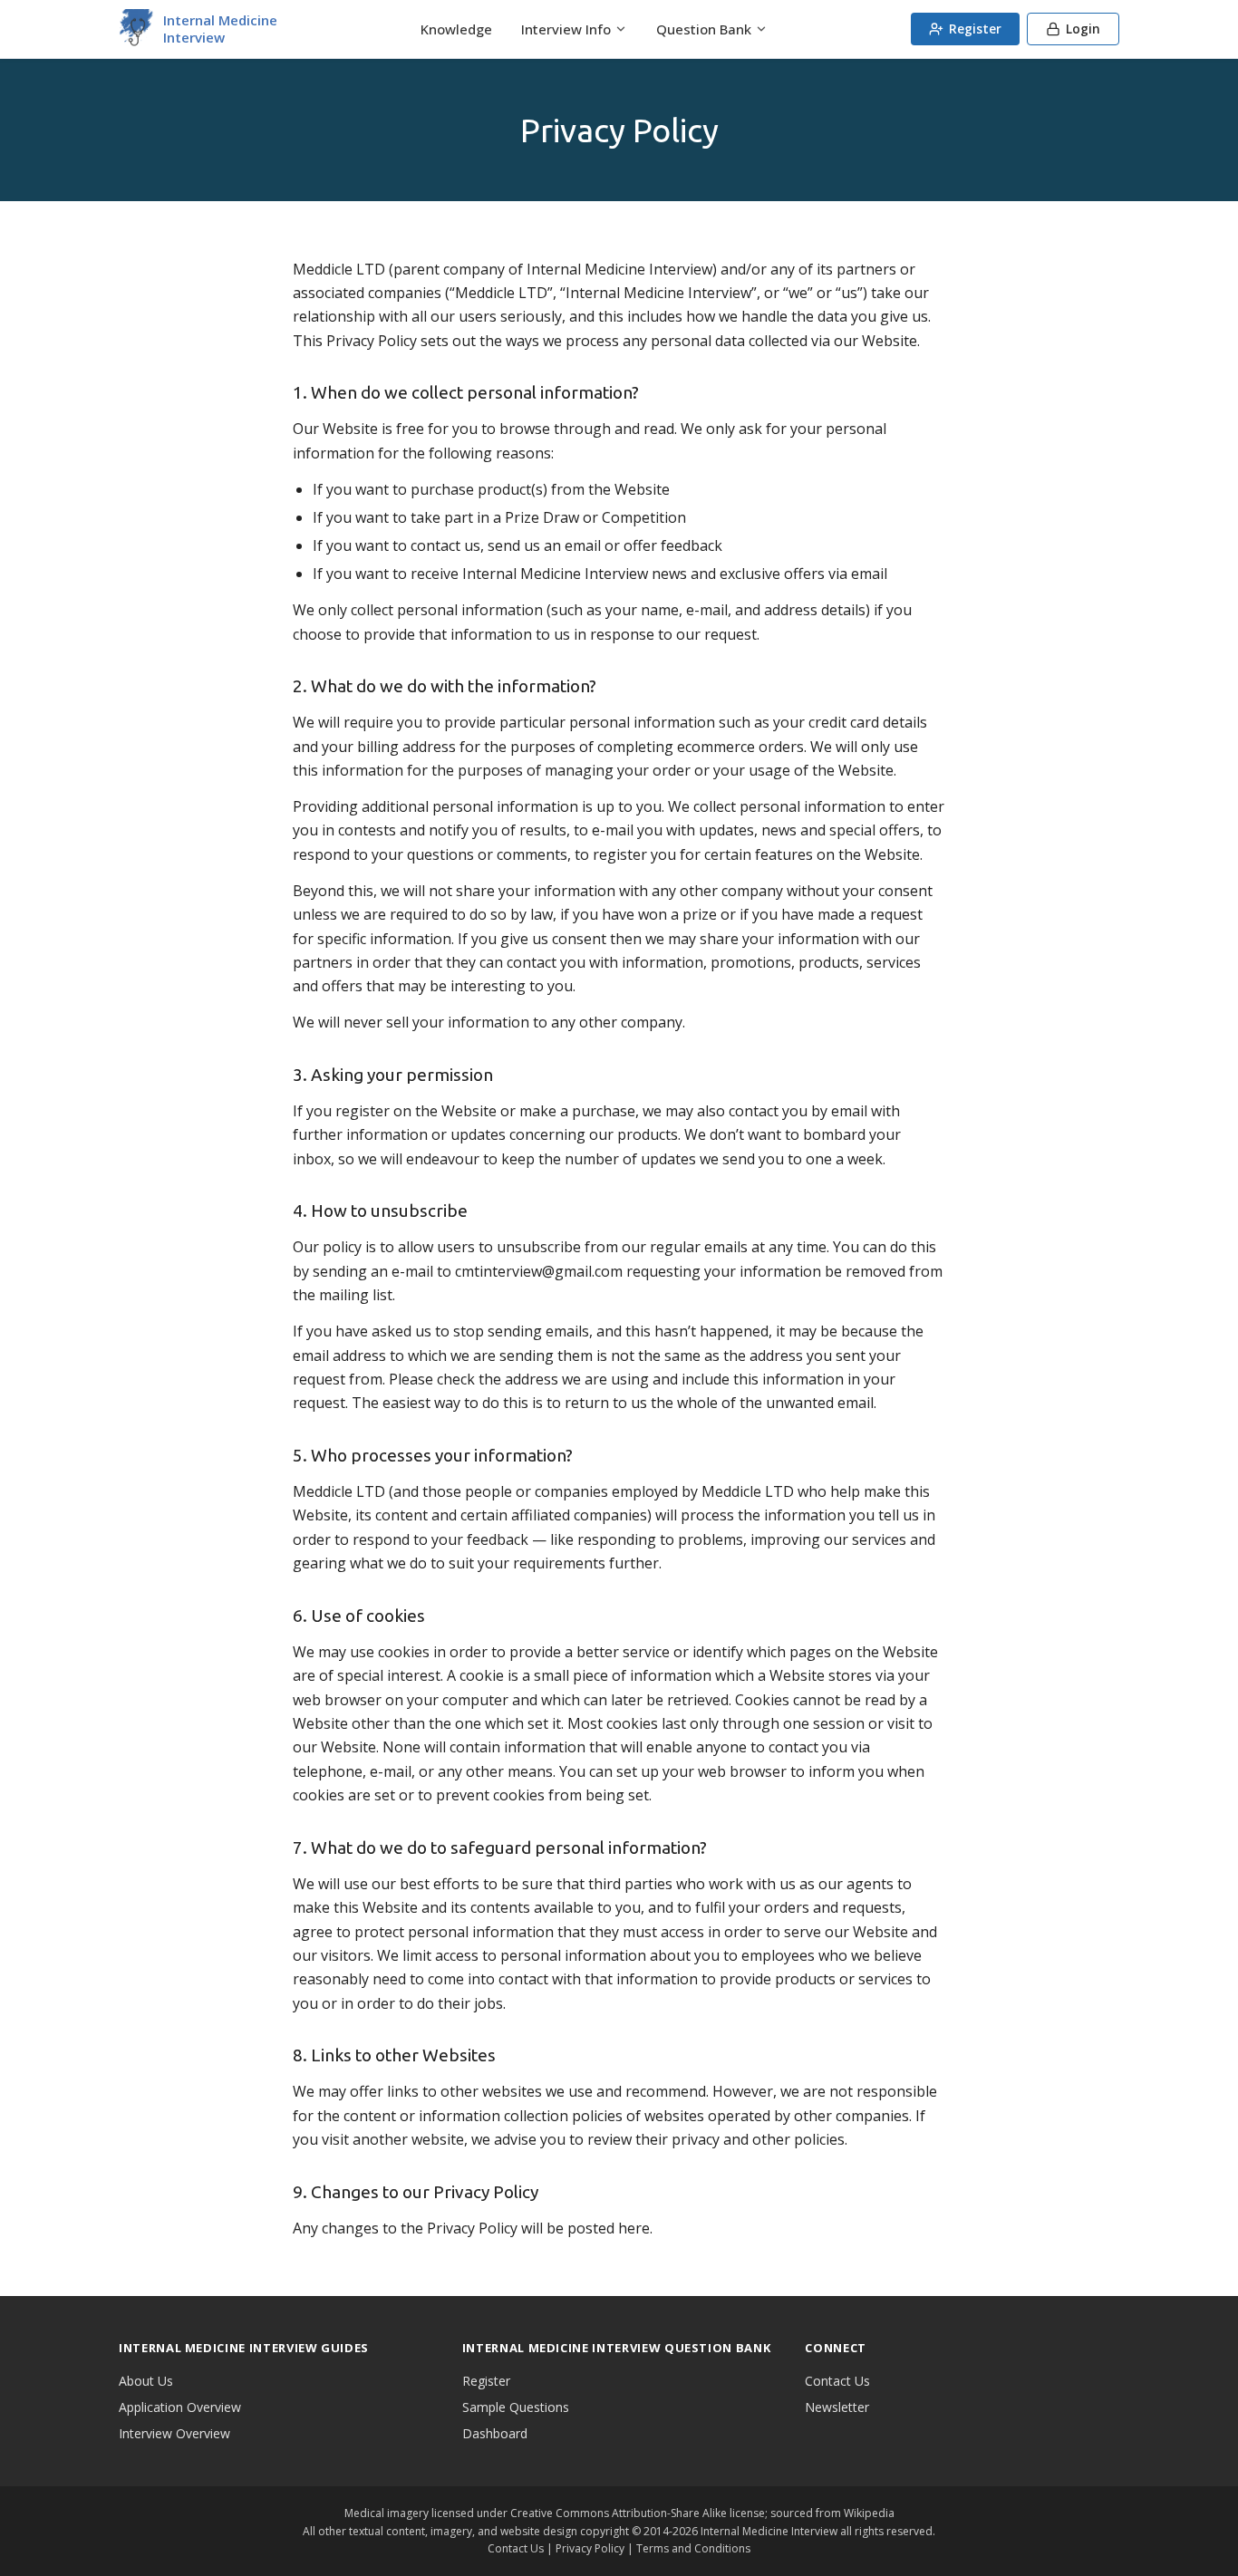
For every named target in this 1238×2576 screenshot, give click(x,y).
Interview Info (566, 29)
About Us (146, 2381)
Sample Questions (516, 2407)
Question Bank (704, 29)
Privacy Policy (590, 2548)
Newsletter (837, 2407)
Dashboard (495, 2433)
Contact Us (837, 2381)
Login (1083, 29)
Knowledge (456, 29)
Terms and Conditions (693, 2548)
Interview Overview (174, 2433)
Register (975, 29)
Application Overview (180, 2407)
